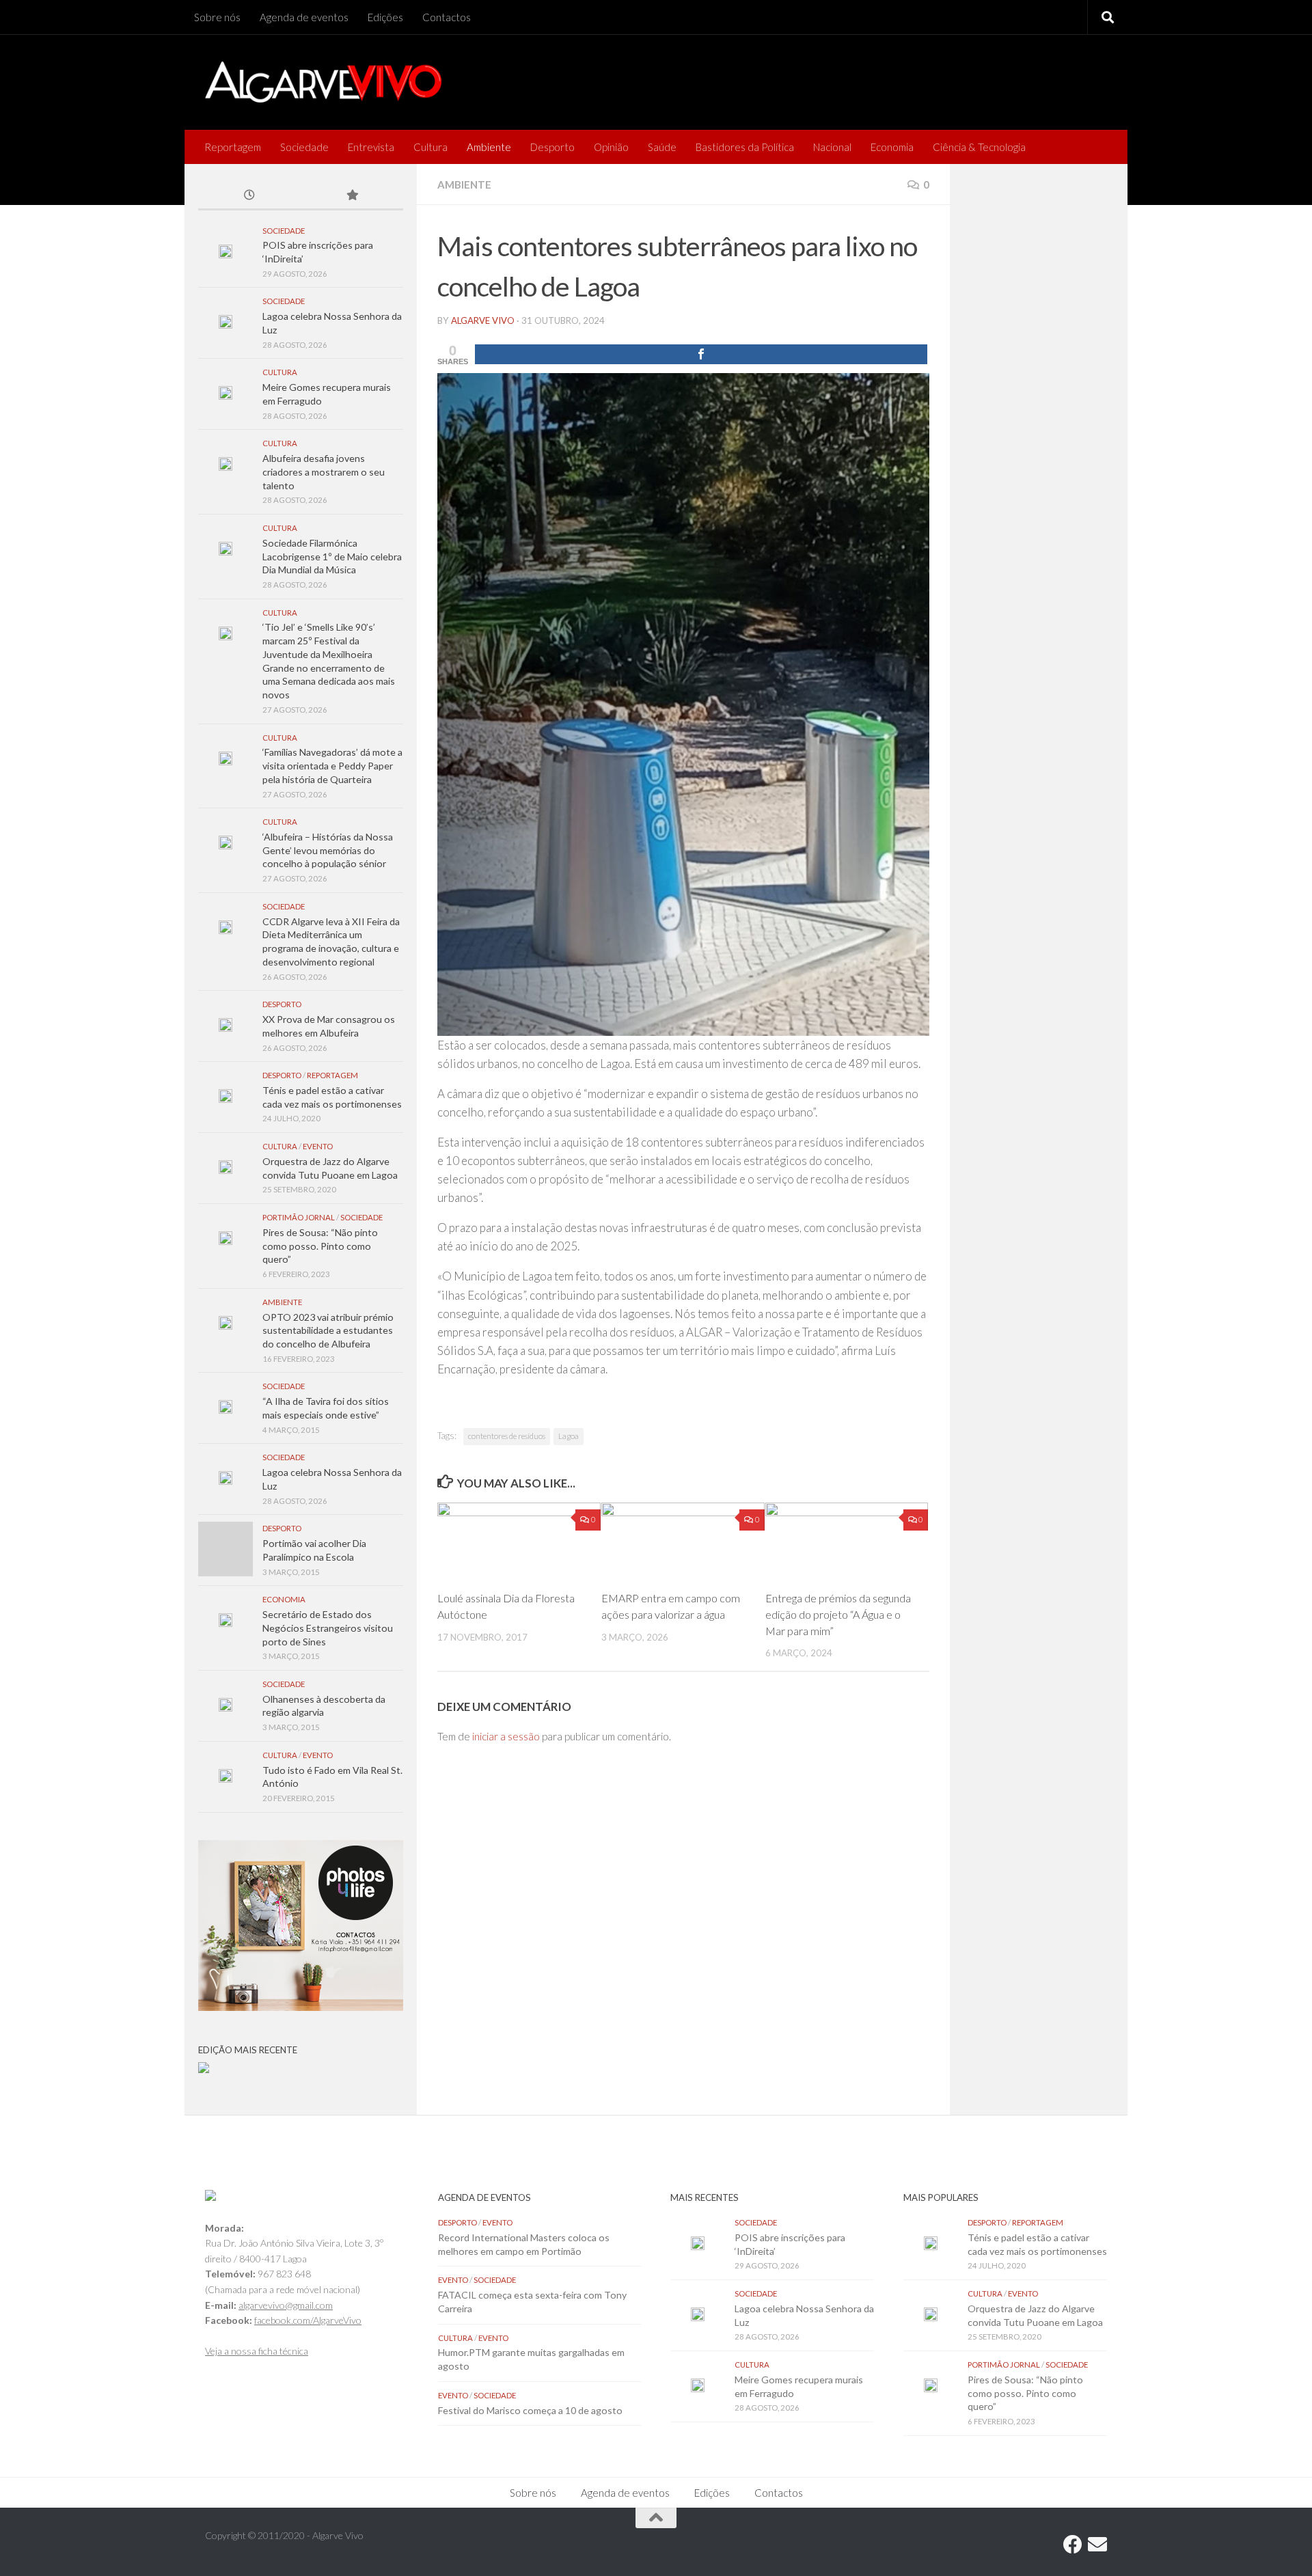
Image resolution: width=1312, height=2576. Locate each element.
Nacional (832, 147)
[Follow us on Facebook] (1073, 2545)
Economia (892, 147)
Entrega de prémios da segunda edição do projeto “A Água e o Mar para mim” (838, 1614)
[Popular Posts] (352, 196)
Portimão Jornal (299, 1217)
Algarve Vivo (483, 320)
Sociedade (304, 147)
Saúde (662, 147)
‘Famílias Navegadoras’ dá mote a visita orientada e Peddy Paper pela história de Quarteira (332, 765)
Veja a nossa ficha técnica (257, 2351)
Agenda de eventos (304, 17)
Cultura (430, 147)
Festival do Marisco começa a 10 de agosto (530, 2410)
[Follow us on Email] (1097, 2545)
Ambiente (489, 147)
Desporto (552, 147)
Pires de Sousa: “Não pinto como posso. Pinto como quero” (320, 1246)
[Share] (701, 354)
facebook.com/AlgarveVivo (308, 2320)
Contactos (447, 17)
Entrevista (371, 147)
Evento (318, 1146)
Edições (385, 17)
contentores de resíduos (507, 1436)
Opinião (611, 147)
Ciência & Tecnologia (979, 147)
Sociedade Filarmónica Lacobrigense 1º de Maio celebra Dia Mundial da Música (332, 556)
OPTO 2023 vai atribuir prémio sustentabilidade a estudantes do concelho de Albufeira (328, 1330)
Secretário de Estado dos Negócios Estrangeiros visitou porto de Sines (328, 1628)
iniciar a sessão (506, 1736)
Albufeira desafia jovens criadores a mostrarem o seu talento (324, 471)
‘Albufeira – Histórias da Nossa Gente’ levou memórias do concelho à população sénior (328, 850)
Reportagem (233, 147)
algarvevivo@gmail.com (286, 2305)
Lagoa (569, 1436)
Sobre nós (217, 17)
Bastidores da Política (745, 147)
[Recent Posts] (249, 196)
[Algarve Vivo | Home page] (323, 82)
